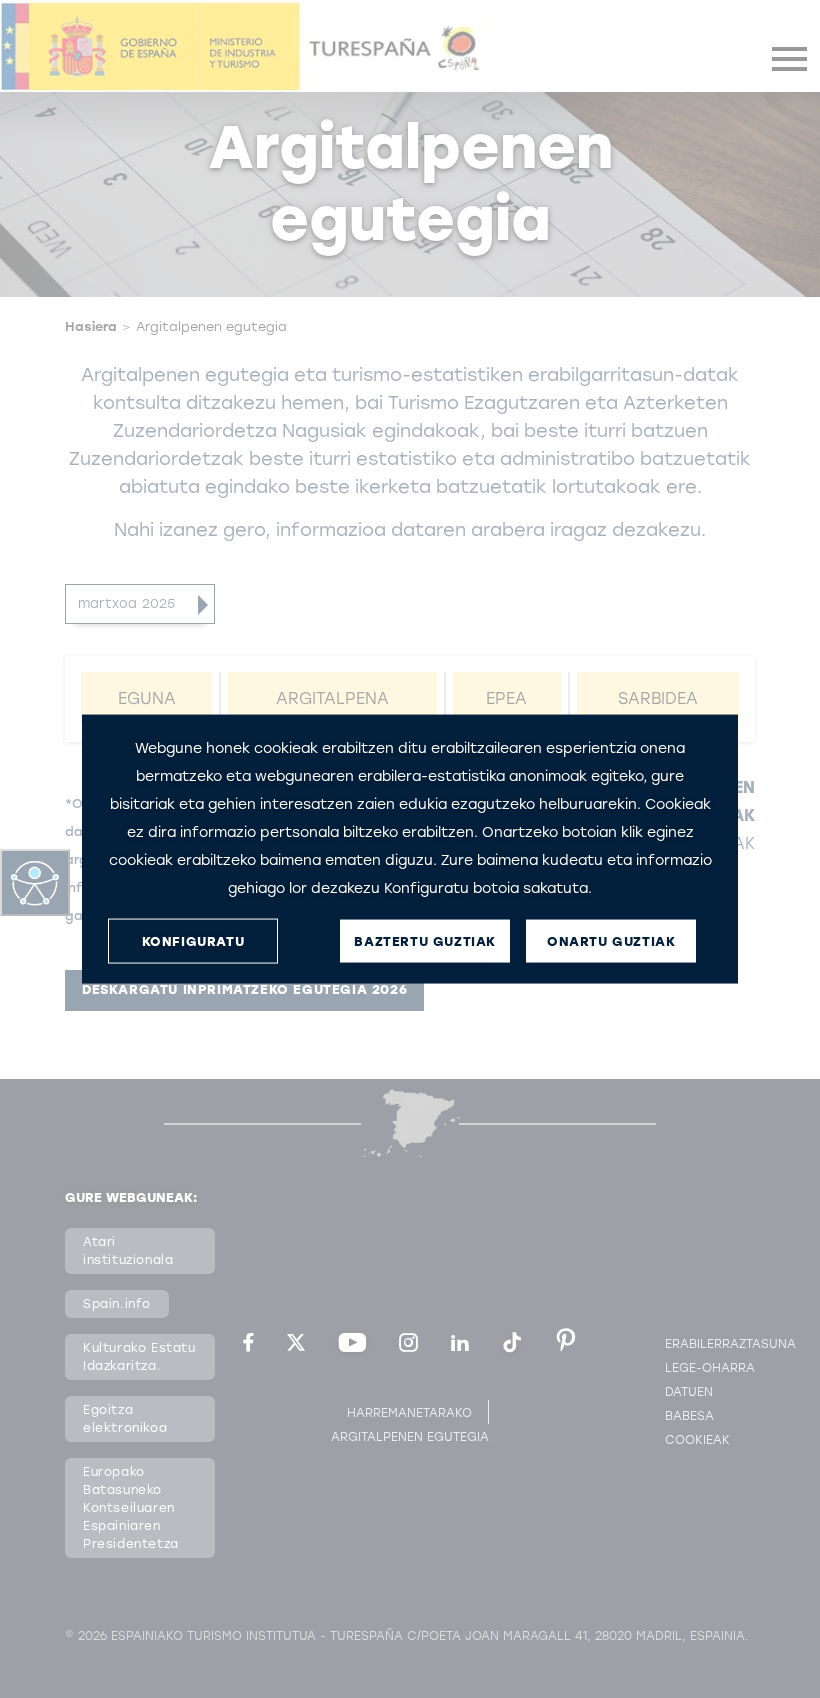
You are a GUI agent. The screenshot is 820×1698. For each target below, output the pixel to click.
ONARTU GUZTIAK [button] (611, 940)
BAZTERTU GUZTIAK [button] (425, 940)
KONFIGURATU (193, 940)
